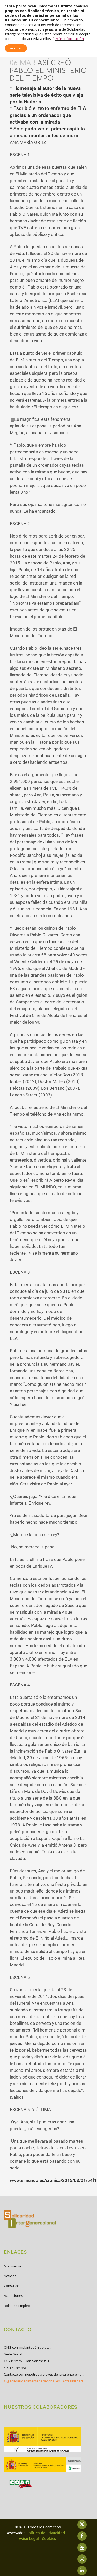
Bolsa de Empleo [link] (17, 2306)
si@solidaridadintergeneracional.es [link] (32, 2381)
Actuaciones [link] (13, 2295)
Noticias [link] (10, 2276)
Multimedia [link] (13, 2266)
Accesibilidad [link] (73, 2381)
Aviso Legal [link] (29, 2538)
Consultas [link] (12, 2286)
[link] (43, 2452)
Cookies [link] (49, 2538)
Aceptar (16, 48)
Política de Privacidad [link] (46, 2533)
